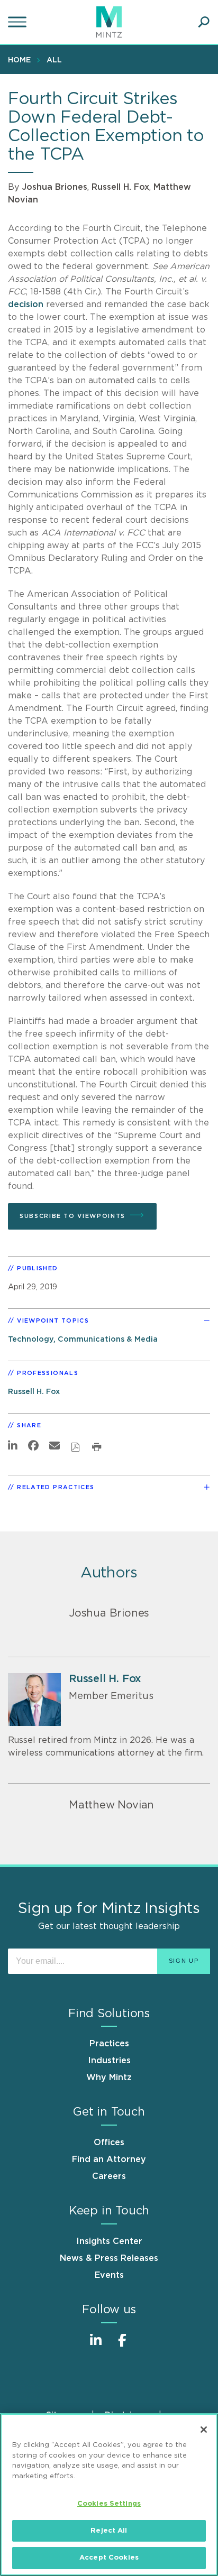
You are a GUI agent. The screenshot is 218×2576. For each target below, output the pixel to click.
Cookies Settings (109, 2504)
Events (109, 2275)
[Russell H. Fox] (34, 1700)
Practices (109, 2044)
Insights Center (109, 2241)
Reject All (109, 2531)
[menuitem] (22, 60)
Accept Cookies (109, 2558)
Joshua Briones (54, 187)
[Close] (204, 2430)
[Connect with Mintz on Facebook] (122, 2346)
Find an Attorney (109, 2159)
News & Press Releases (109, 2258)
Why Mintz (109, 2078)
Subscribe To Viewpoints (72, 1216)
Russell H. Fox (120, 187)
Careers (109, 2176)
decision (26, 304)
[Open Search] (204, 22)
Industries (109, 2061)
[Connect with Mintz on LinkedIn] (96, 2346)
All (54, 60)
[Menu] (19, 22)
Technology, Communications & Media (83, 1339)
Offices (109, 2143)
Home (19, 60)
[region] (109, 2495)
